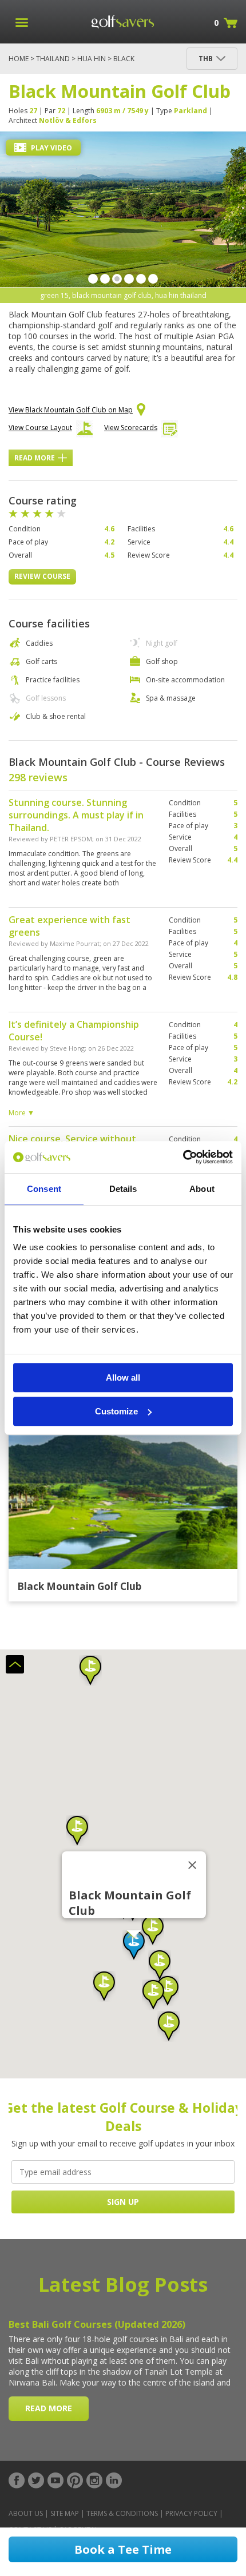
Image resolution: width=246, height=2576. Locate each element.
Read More (35, 458)
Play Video (51, 148)
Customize (116, 1411)
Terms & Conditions (122, 2513)
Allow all (123, 1378)
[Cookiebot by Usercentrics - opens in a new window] (183, 1157)
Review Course (42, 576)
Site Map (65, 2513)
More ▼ (21, 1113)
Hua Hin (92, 59)
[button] (134, 1945)
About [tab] (202, 1189)
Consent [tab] (44, 1189)
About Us (26, 2513)
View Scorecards (131, 428)
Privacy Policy (191, 2513)
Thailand (53, 59)
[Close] (192, 1865)
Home (19, 59)
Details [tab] (123, 1189)
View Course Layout (40, 428)
